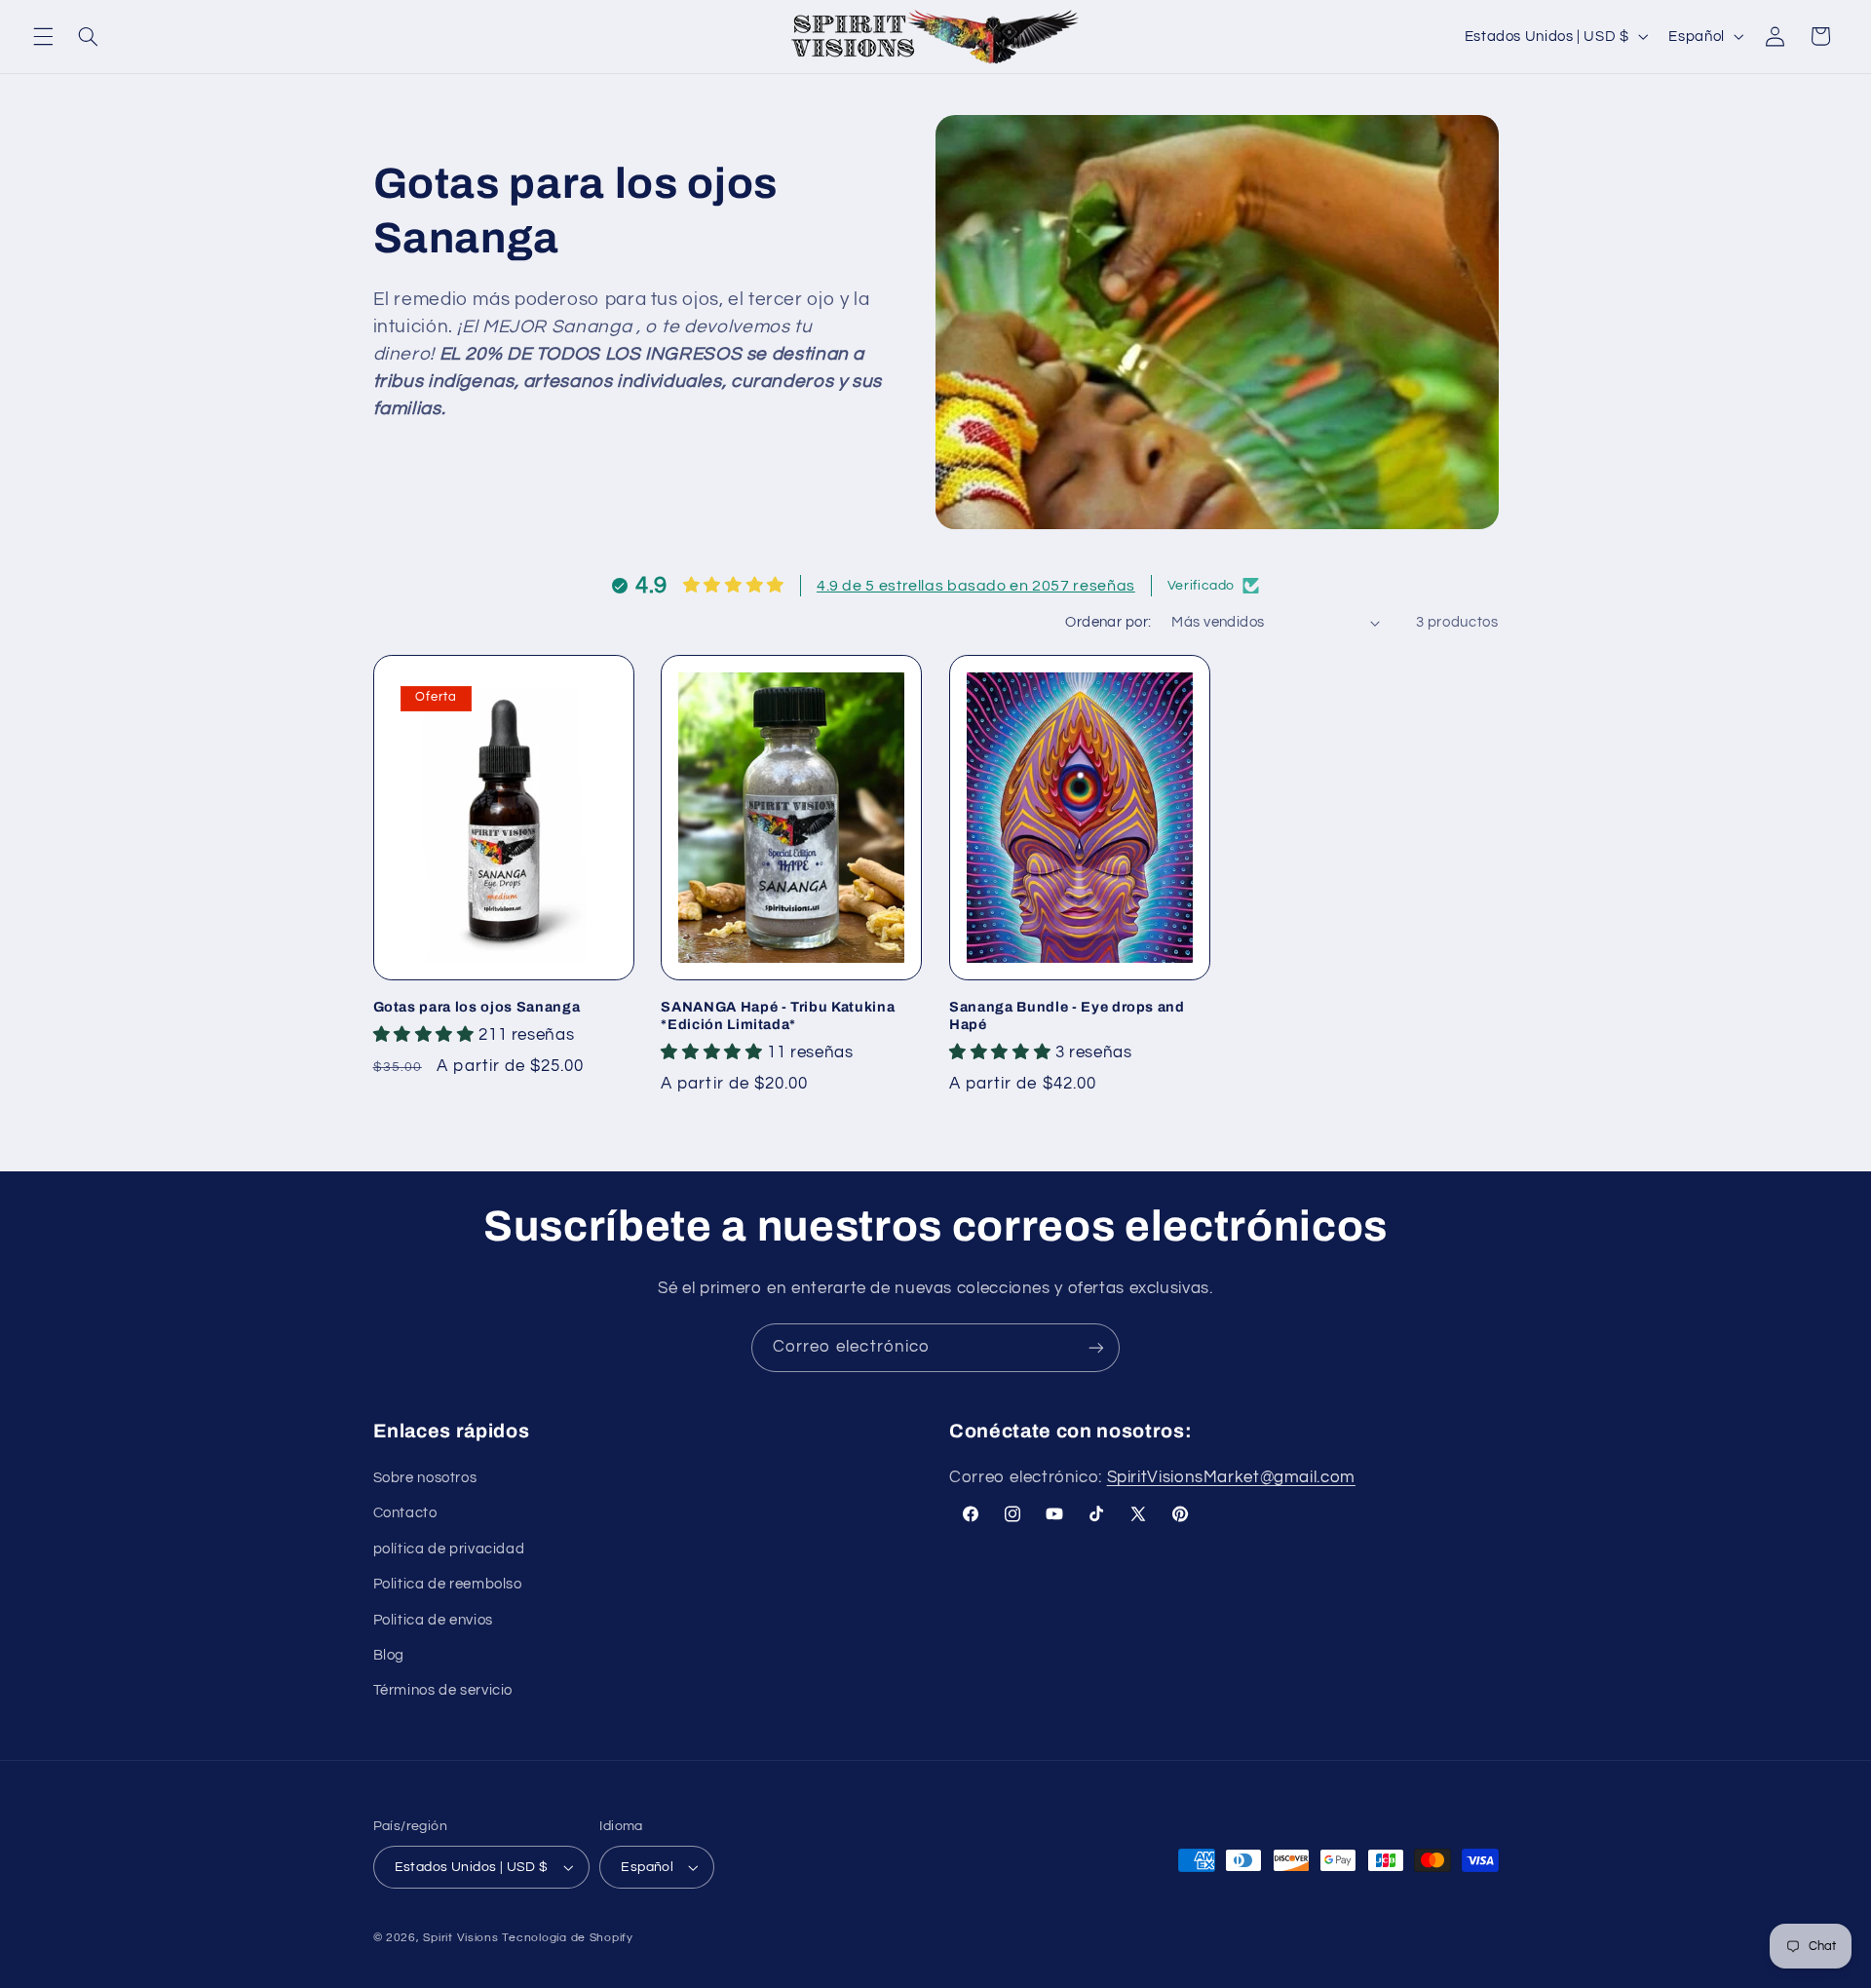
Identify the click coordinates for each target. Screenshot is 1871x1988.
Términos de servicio (443, 1690)
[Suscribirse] (1096, 1347)
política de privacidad (449, 1549)
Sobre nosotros (425, 1478)
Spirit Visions (460, 1938)
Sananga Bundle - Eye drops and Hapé (1067, 1015)
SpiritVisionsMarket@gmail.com (1231, 1477)
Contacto (405, 1513)
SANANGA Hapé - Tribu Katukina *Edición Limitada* (778, 1015)
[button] (43, 36)
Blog (389, 1655)
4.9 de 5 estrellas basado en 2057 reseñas (976, 586)
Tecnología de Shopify (567, 1938)
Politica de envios (433, 1620)
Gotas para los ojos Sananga (477, 1007)
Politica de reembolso (448, 1584)
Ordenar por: (1108, 622)
